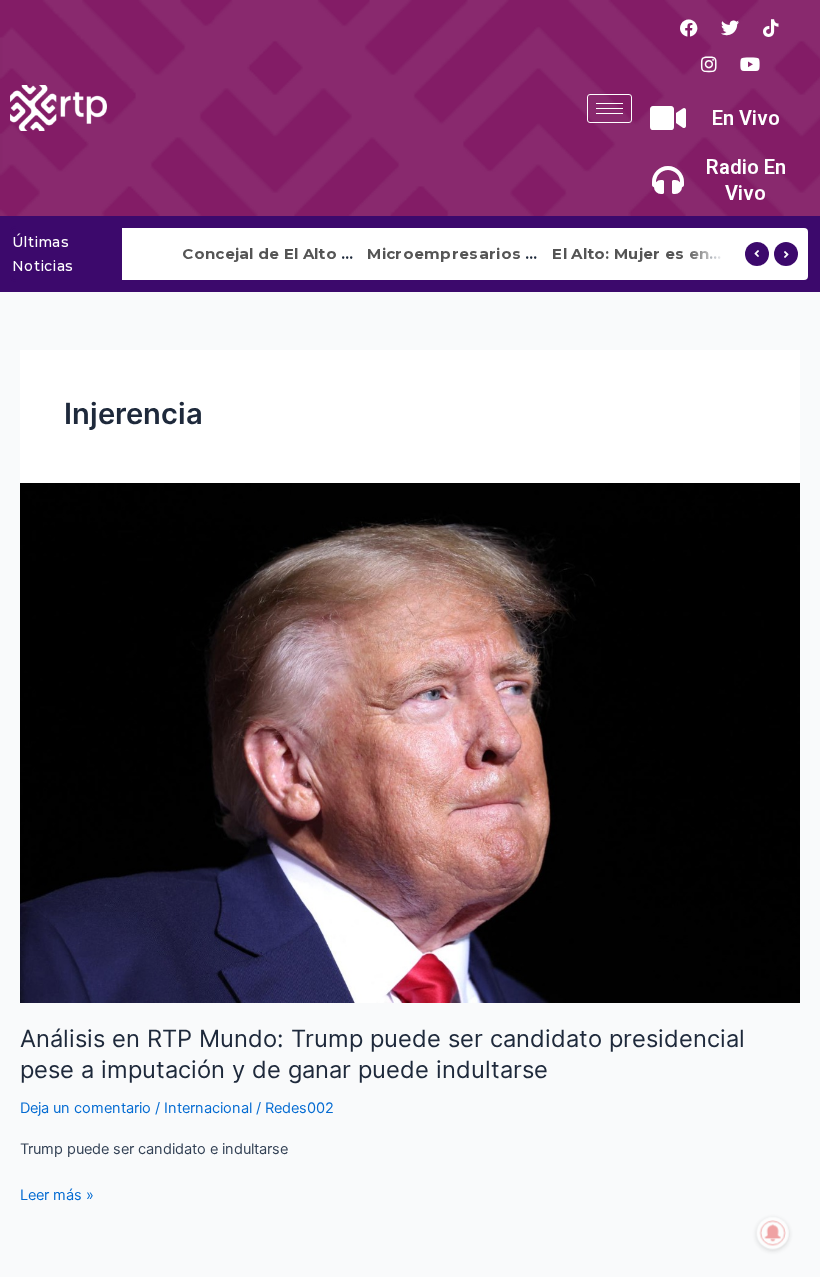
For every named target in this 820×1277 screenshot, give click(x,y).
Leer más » (57, 1193)
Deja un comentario (85, 1108)
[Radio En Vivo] (668, 180)
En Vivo (746, 118)
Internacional (208, 1108)
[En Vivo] (668, 118)
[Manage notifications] (773, 1233)
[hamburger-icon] (609, 108)
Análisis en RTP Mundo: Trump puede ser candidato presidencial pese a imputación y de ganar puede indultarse (382, 1054)
